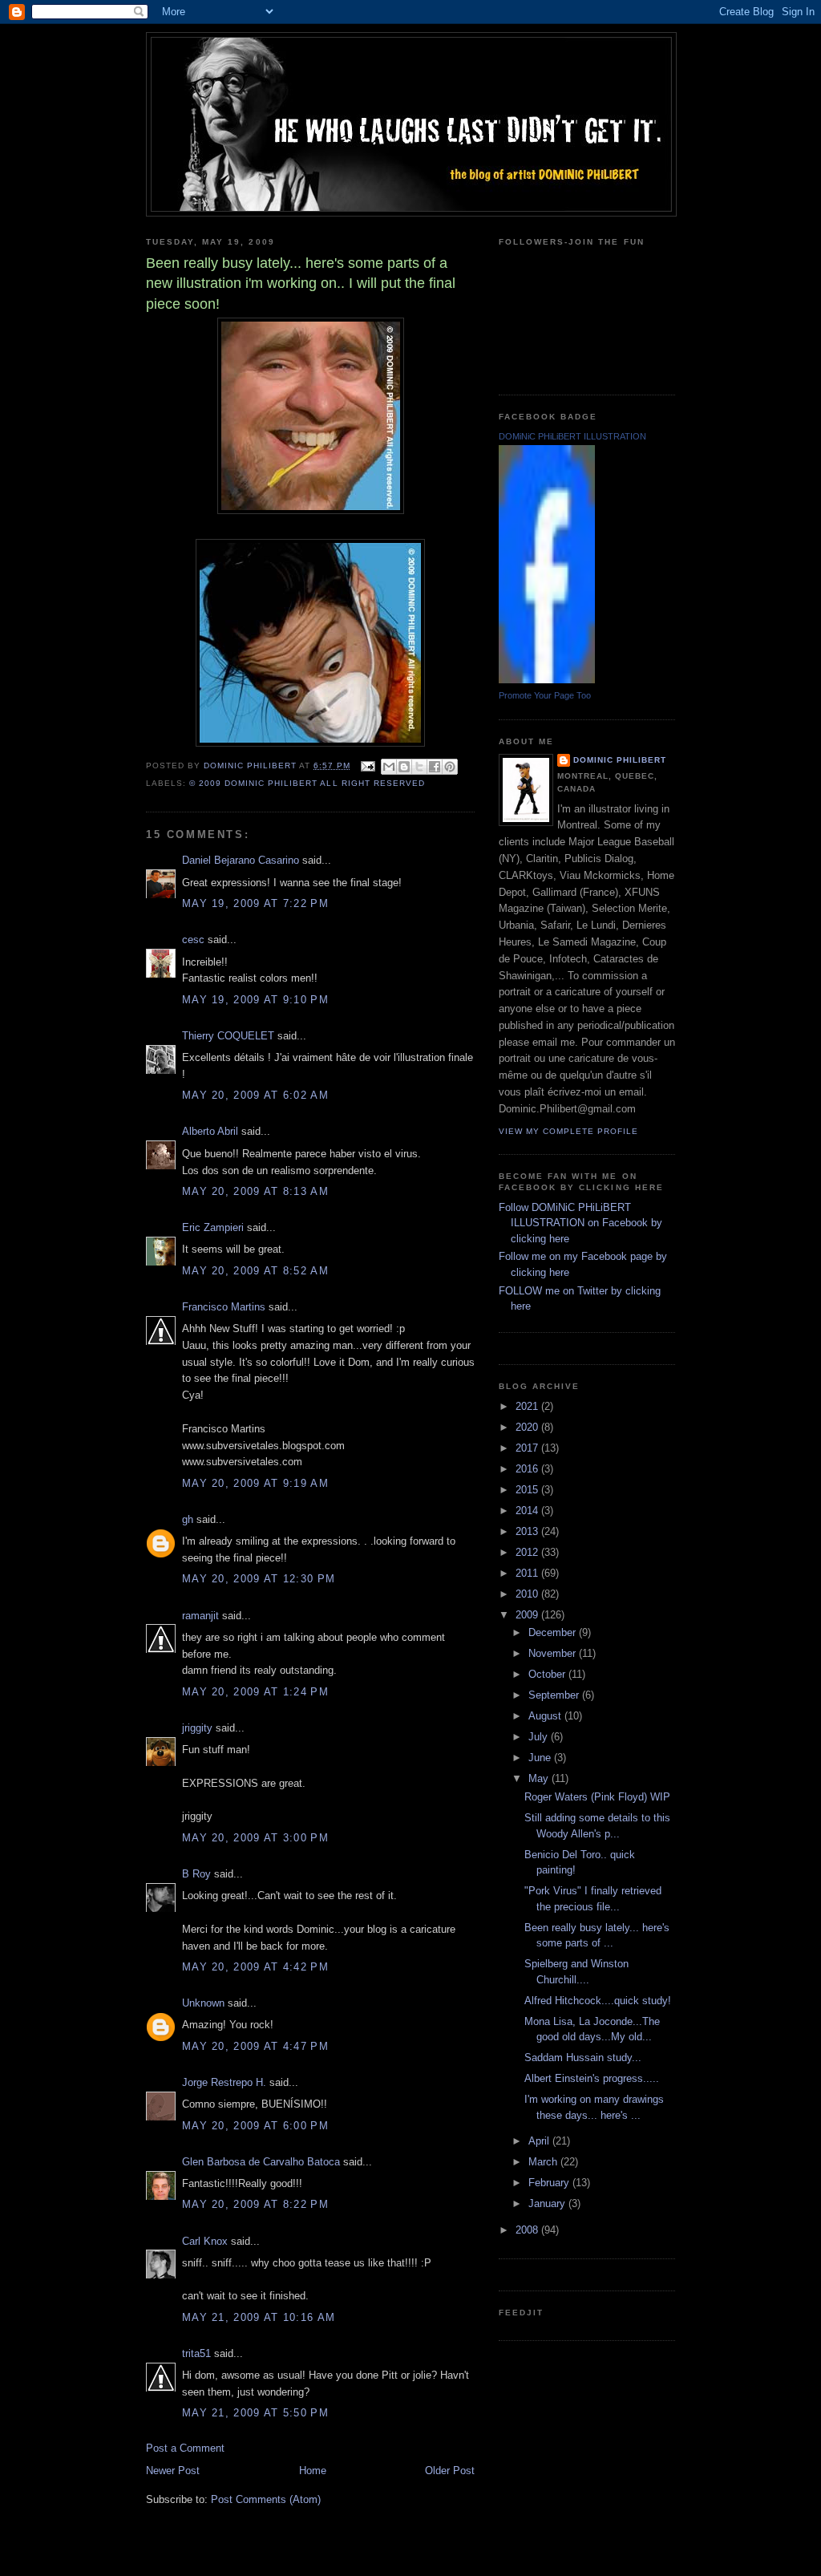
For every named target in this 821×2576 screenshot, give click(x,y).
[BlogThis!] (404, 767)
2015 (528, 1490)
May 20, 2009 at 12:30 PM (259, 1579)
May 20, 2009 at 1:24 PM (255, 1692)
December (554, 1632)
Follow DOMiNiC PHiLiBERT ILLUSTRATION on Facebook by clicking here (580, 1223)
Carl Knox (205, 2241)
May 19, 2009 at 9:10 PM (255, 1000)
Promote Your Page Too (545, 695)
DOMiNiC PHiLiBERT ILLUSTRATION (572, 436)
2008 (528, 2230)
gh (188, 1519)
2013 (528, 1531)
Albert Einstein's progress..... (592, 2078)
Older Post (450, 2471)
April (540, 2141)
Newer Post (173, 2471)
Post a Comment (185, 2448)
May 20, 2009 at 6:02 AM (255, 1095)
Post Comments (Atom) (266, 2499)
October (548, 1674)
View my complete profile (568, 1131)
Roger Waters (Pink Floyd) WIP (597, 1797)
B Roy (196, 1874)
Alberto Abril (210, 1131)
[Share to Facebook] (435, 767)
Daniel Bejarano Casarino (241, 860)
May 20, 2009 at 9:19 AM (255, 1483)
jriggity (197, 1728)
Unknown (203, 2003)
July (540, 1737)
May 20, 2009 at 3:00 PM (255, 1838)
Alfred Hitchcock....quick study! (598, 2001)
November (554, 1653)
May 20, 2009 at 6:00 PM (255, 2126)
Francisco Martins (224, 1307)
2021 (528, 1406)
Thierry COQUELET (228, 1036)
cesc (193, 940)
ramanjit (200, 1616)
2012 (528, 1552)
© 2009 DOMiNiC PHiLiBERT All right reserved (307, 783)
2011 (528, 1573)
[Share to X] (419, 767)
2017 (528, 1448)
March (544, 2162)
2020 (528, 1427)
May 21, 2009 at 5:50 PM (255, 2413)
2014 (528, 1511)
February (550, 2183)
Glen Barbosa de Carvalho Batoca (261, 2162)
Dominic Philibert (620, 760)
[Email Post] (368, 766)
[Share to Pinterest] (450, 767)
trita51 (196, 2353)
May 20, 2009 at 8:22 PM (255, 2204)
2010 (528, 1594)
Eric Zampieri (213, 1227)
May (540, 1778)
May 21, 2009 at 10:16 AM (259, 2317)
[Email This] (389, 767)
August (546, 1716)
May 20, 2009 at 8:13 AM (255, 1191)
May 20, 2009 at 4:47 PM (255, 2046)
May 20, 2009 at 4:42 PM (255, 1967)
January (548, 2203)
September (555, 1695)
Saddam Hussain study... (583, 2058)
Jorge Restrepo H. (224, 2082)
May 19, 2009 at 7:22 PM (255, 903)
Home (313, 2471)
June (541, 1758)
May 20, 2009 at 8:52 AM (255, 1271)
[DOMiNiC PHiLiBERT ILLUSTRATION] (547, 680)
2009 (528, 1615)
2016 (528, 1469)
